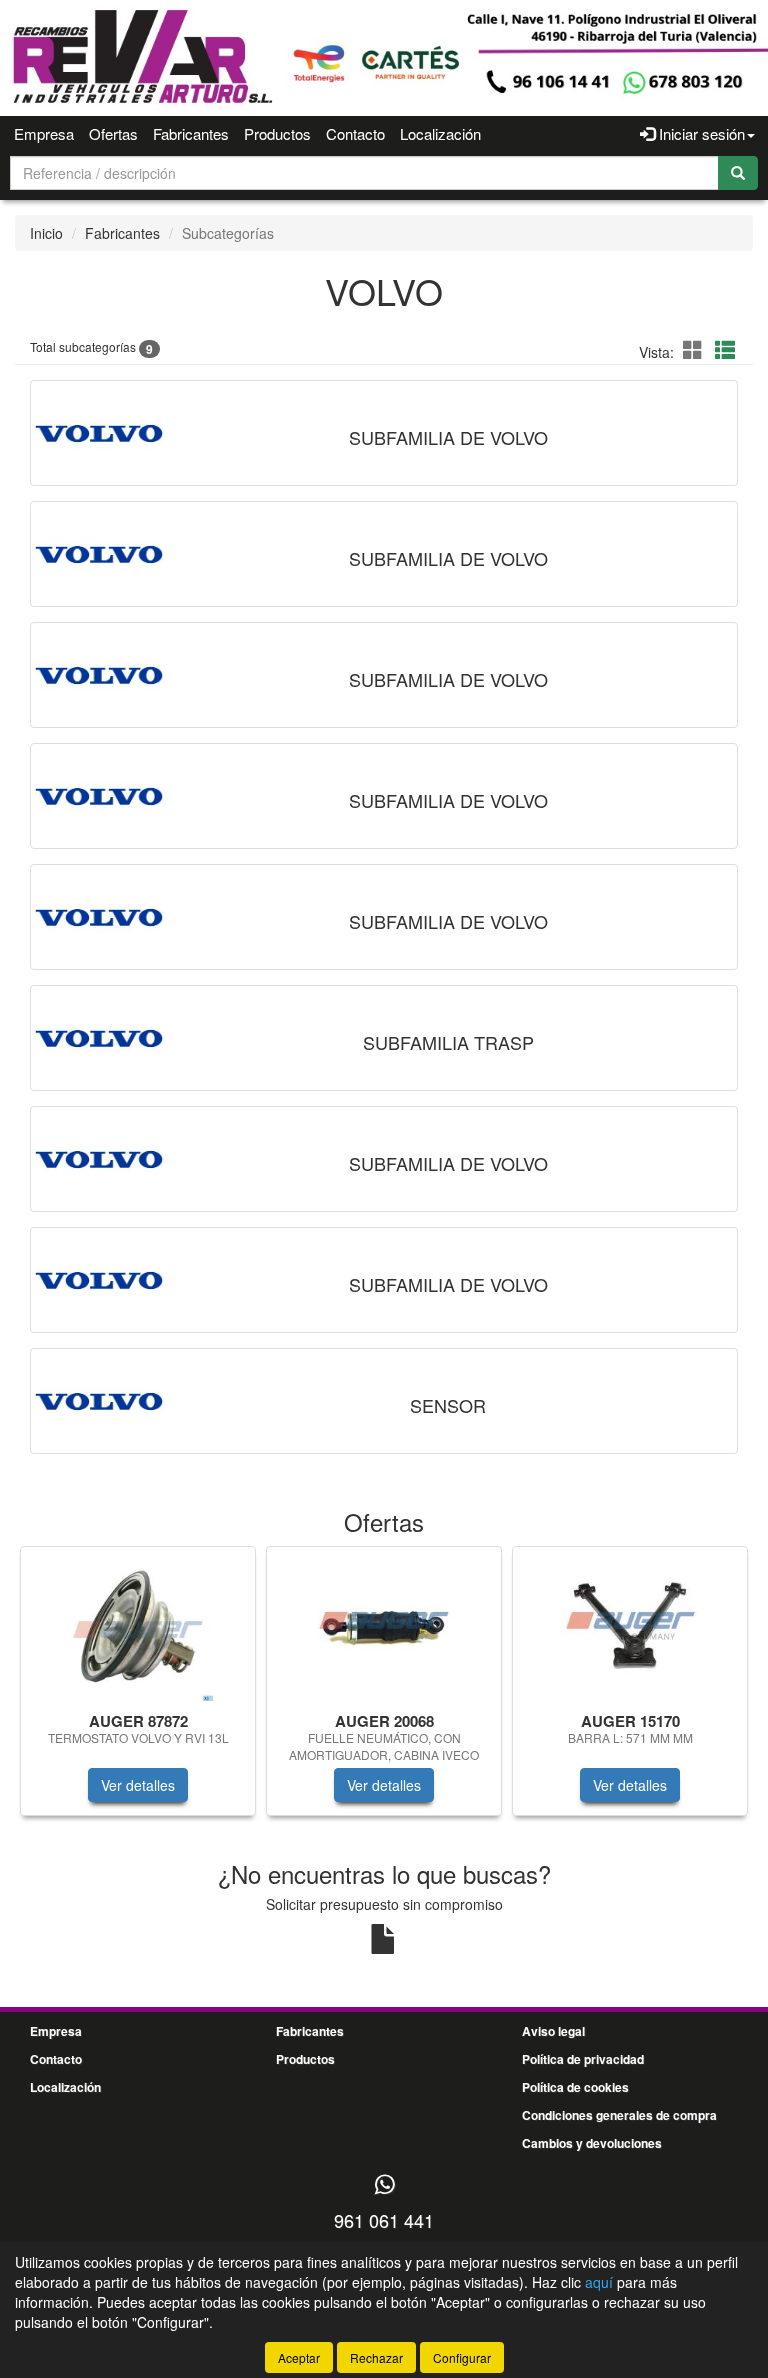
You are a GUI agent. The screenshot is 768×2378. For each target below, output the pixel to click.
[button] (696, 349)
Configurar (462, 2357)
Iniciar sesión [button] (700, 133)
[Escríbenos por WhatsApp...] (384, 2185)
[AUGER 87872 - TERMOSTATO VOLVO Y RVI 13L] (138, 1626)
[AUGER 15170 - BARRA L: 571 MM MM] (630, 1626)
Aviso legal (553, 2031)
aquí (599, 2282)
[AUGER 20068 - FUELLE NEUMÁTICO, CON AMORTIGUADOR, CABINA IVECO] (384, 1626)
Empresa (44, 133)
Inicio (46, 233)
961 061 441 (384, 2220)
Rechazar (376, 2357)
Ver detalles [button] (138, 1785)
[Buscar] (738, 173)
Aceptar (299, 2357)
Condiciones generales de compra (619, 2115)
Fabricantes (191, 133)
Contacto (355, 133)
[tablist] (384, 1691)
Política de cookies (575, 2087)
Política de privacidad (583, 2059)
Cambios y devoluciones (592, 2143)
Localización (440, 133)
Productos (277, 133)
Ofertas (113, 133)
